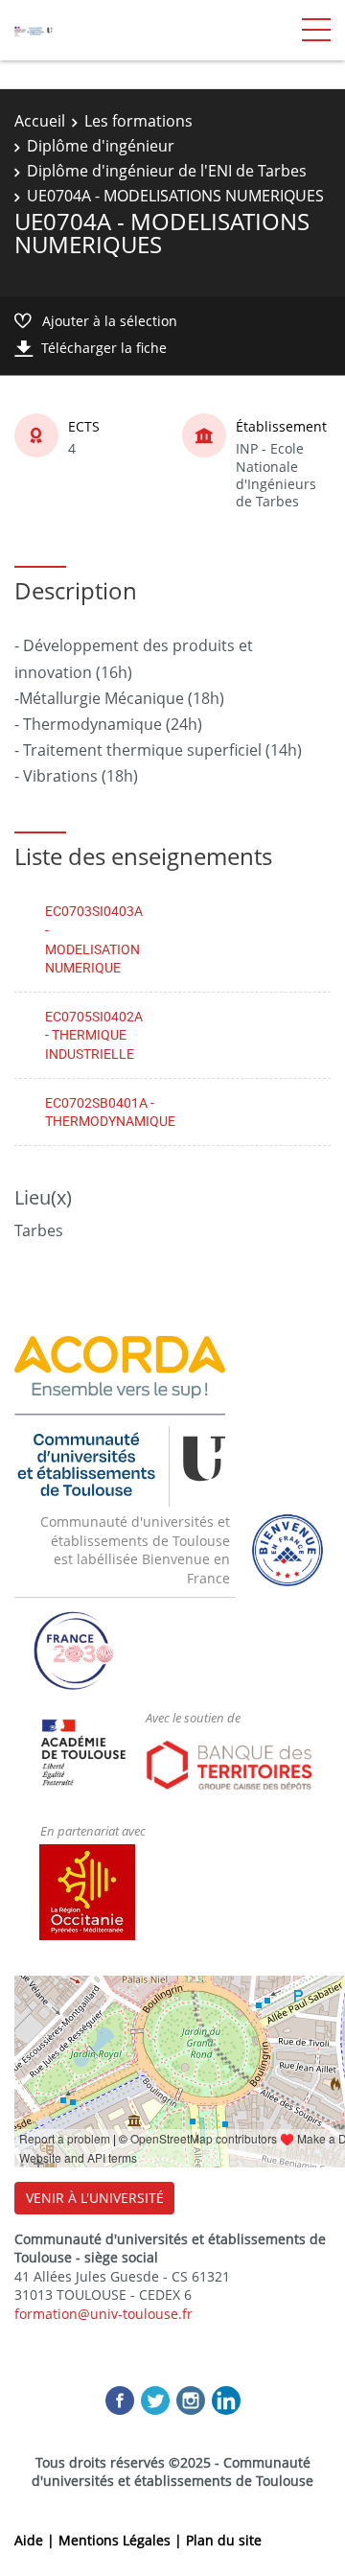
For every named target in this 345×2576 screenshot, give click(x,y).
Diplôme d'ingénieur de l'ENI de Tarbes (167, 171)
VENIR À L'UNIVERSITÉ (95, 2198)
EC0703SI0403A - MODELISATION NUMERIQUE (94, 939)
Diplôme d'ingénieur (101, 146)
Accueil (40, 121)
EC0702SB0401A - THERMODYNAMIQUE (110, 1112)
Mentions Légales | (122, 2540)
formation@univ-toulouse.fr (103, 2314)
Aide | (36, 2540)
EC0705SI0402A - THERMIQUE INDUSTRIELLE (94, 1035)
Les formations (138, 121)
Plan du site (224, 2540)
